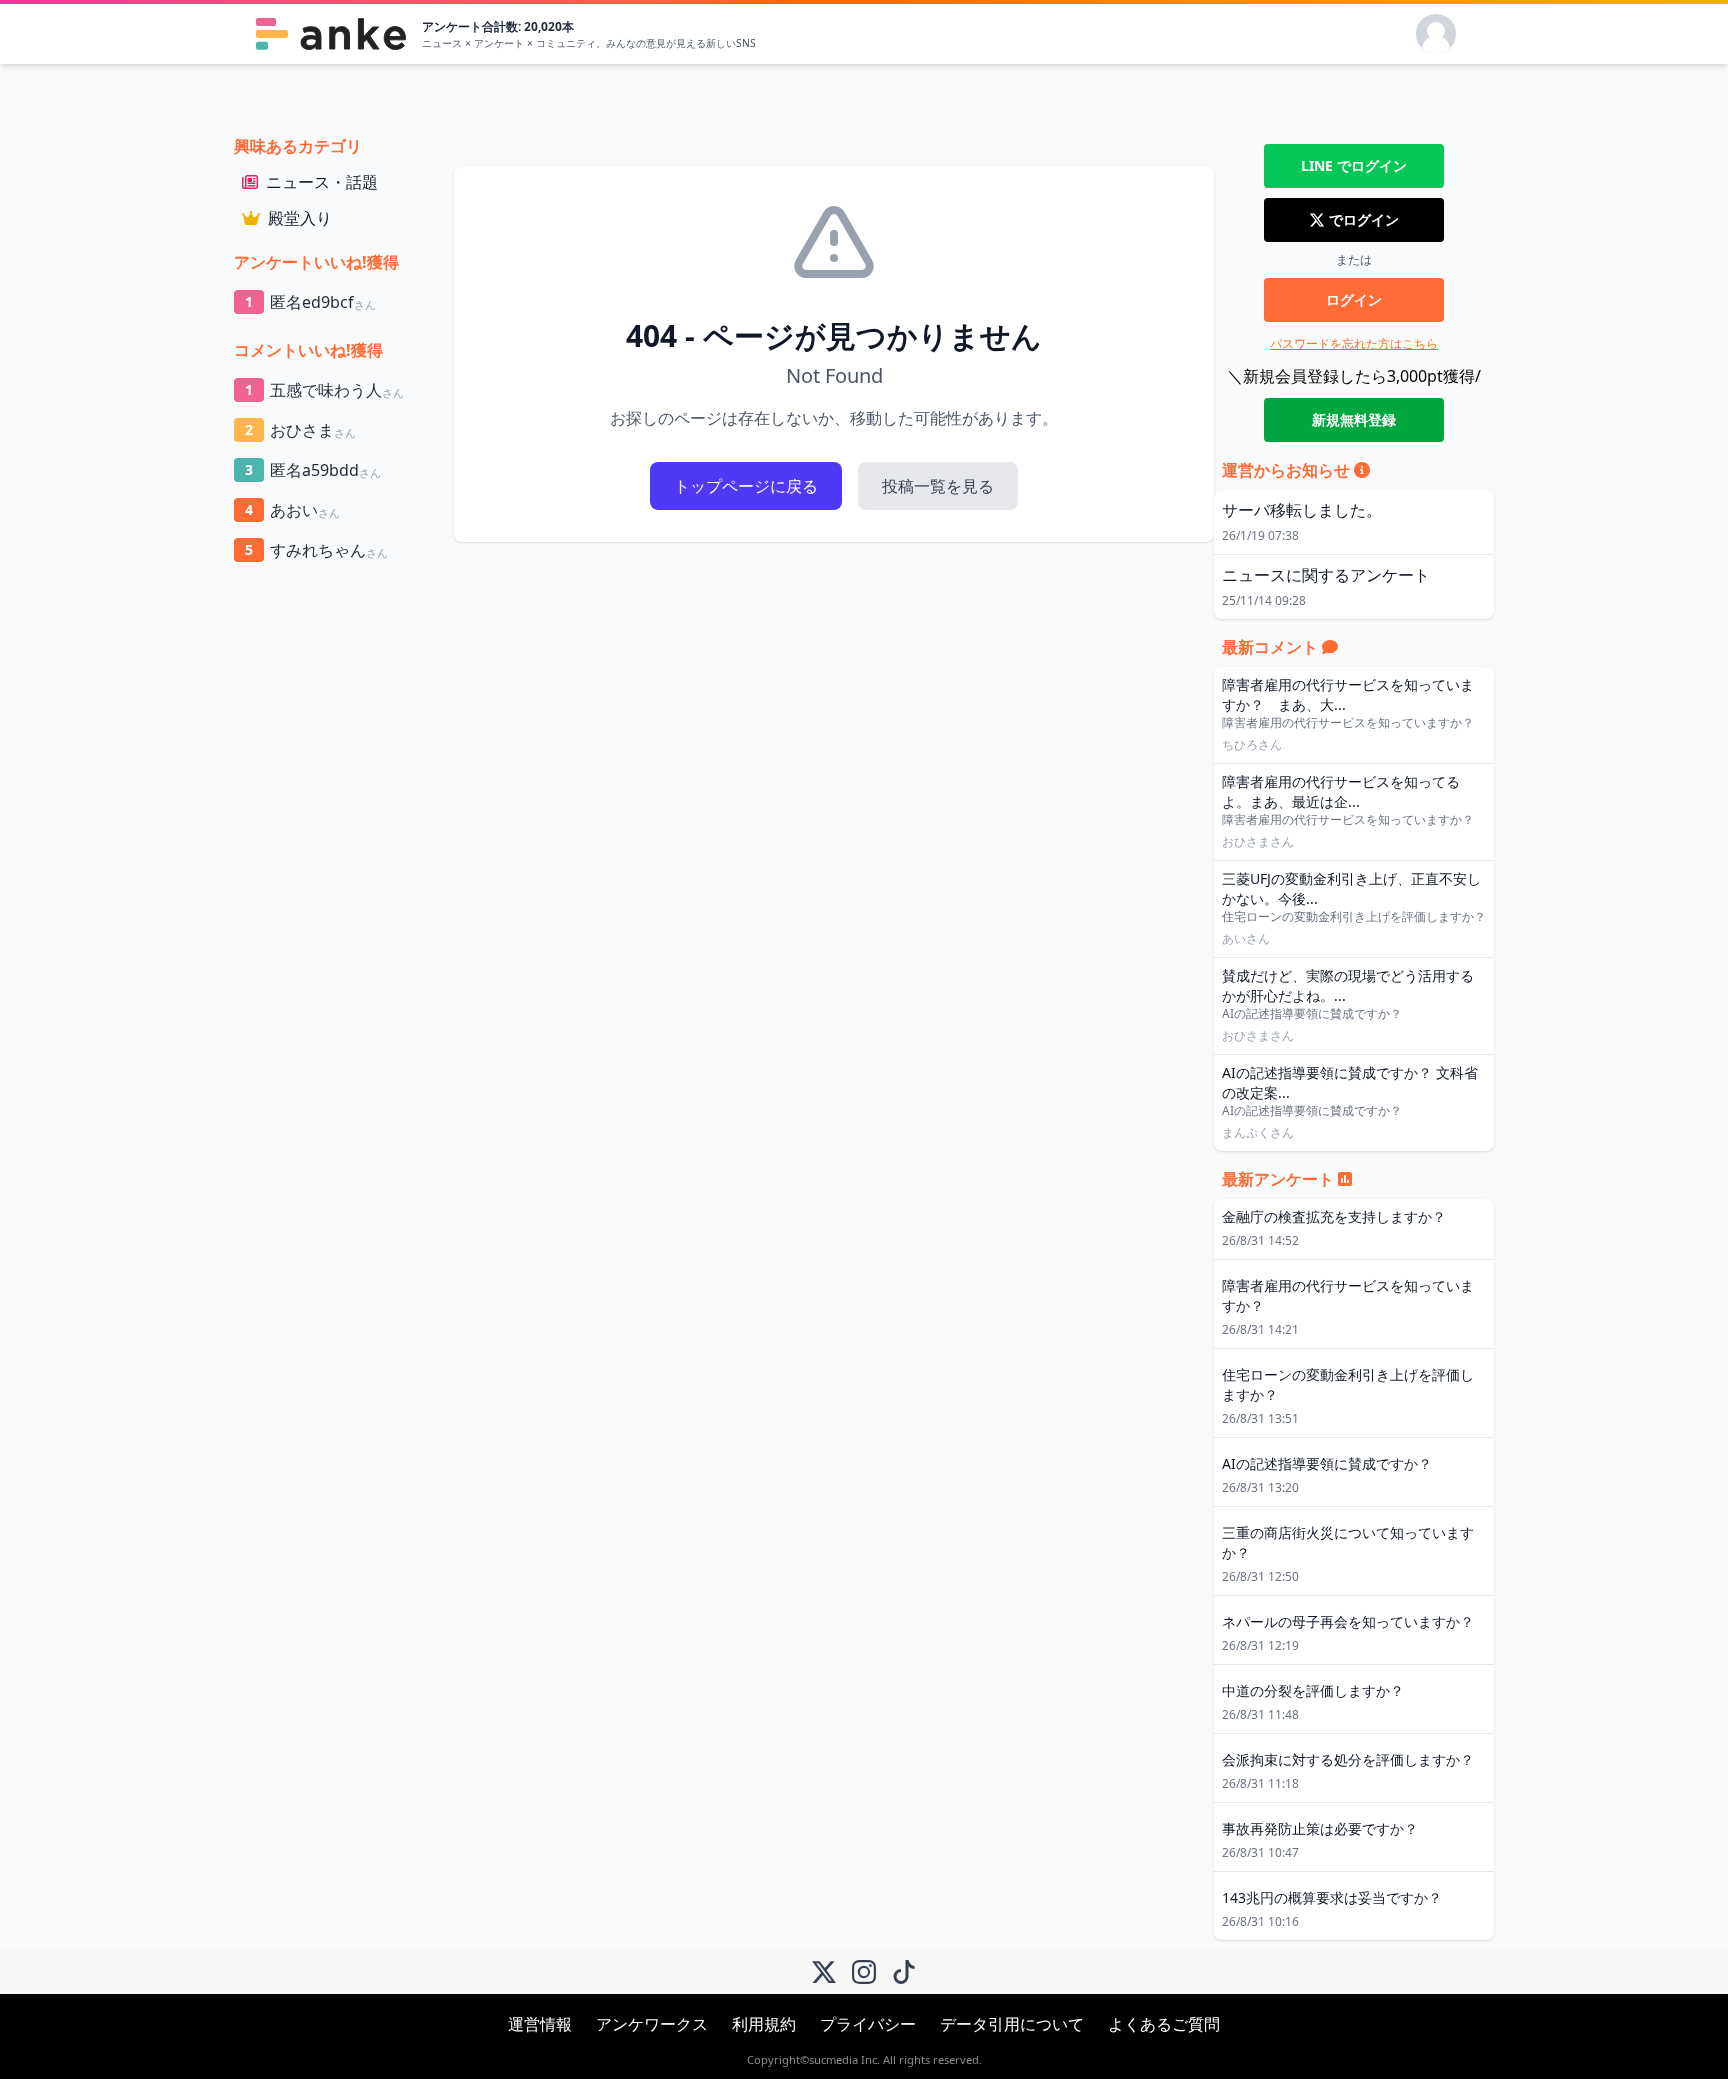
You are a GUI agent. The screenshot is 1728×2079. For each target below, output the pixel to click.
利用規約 (764, 2024)
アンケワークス (652, 2024)
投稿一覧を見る (938, 486)
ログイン (1354, 299)
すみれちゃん (316, 550)
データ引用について (1012, 2024)
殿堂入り (300, 218)
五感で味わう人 (324, 390)
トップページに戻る (746, 486)
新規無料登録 (1354, 419)
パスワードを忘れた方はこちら (1354, 343)
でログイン (1354, 165)
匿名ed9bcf (310, 302)
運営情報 (540, 2024)
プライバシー (868, 2024)
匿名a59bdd (313, 470)
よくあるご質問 (1164, 2024)
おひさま (300, 430)
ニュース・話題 (322, 182)
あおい (292, 510)
